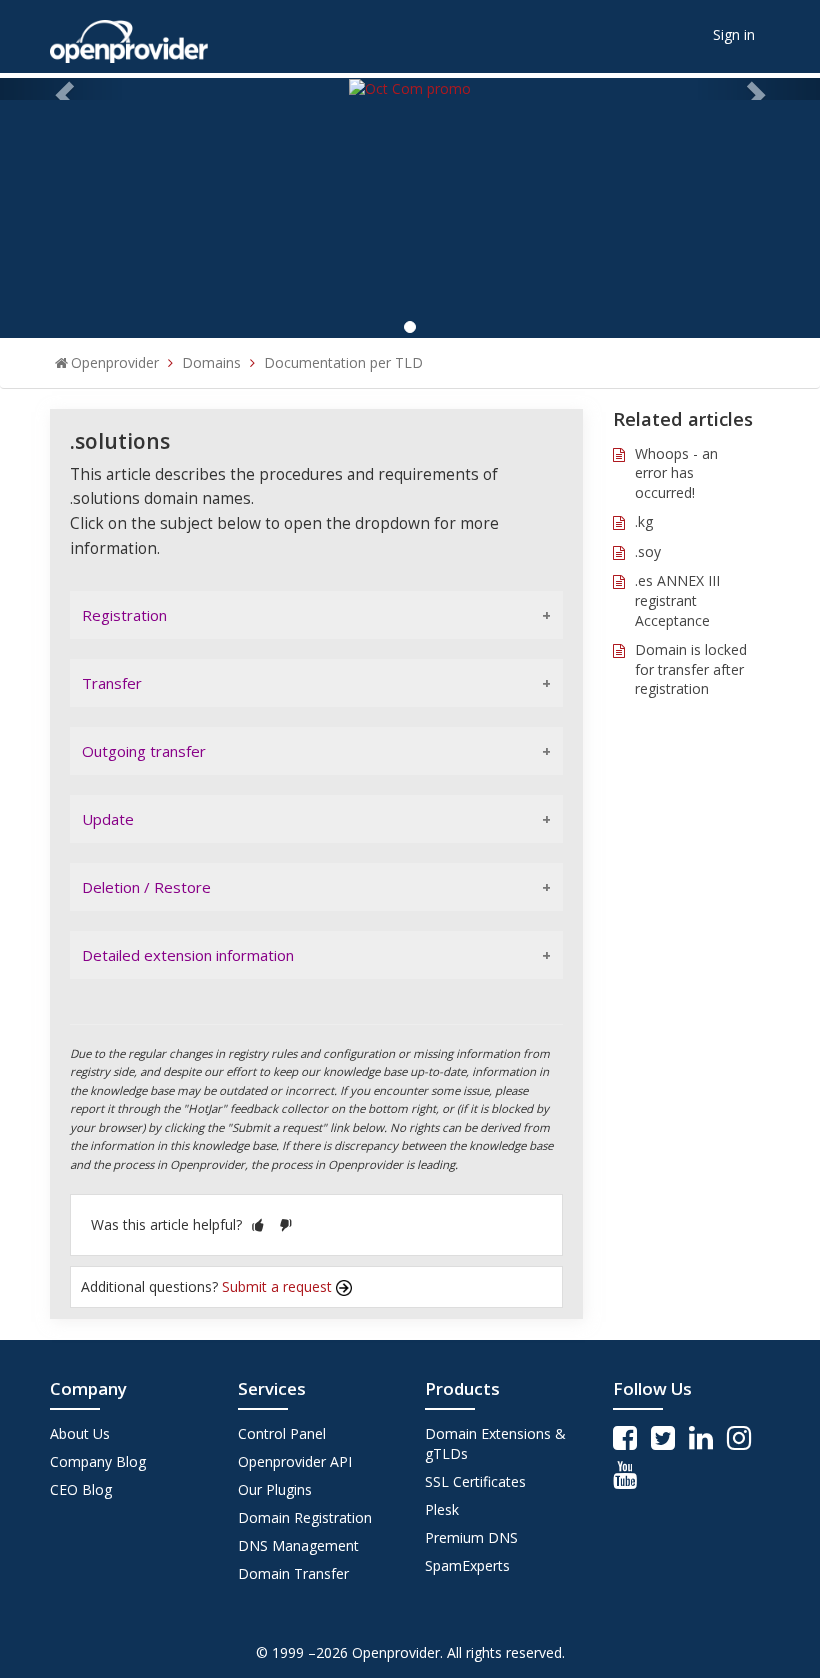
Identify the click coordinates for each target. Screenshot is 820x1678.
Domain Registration (305, 1517)
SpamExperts (467, 1565)
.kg (644, 521)
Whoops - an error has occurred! (676, 473)
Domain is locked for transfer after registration (691, 669)
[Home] (129, 34)
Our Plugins (275, 1489)
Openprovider (115, 362)
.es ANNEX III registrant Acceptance (677, 600)
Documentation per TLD (343, 362)
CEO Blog (81, 1489)
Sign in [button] (734, 34)
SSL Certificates (475, 1481)
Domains (211, 362)
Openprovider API (295, 1461)
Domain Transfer (293, 1573)
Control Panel (282, 1433)
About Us (80, 1433)
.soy (648, 551)
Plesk (442, 1509)
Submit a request (279, 1286)
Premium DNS (471, 1537)
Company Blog (98, 1461)
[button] (258, 1224)
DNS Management (298, 1545)
